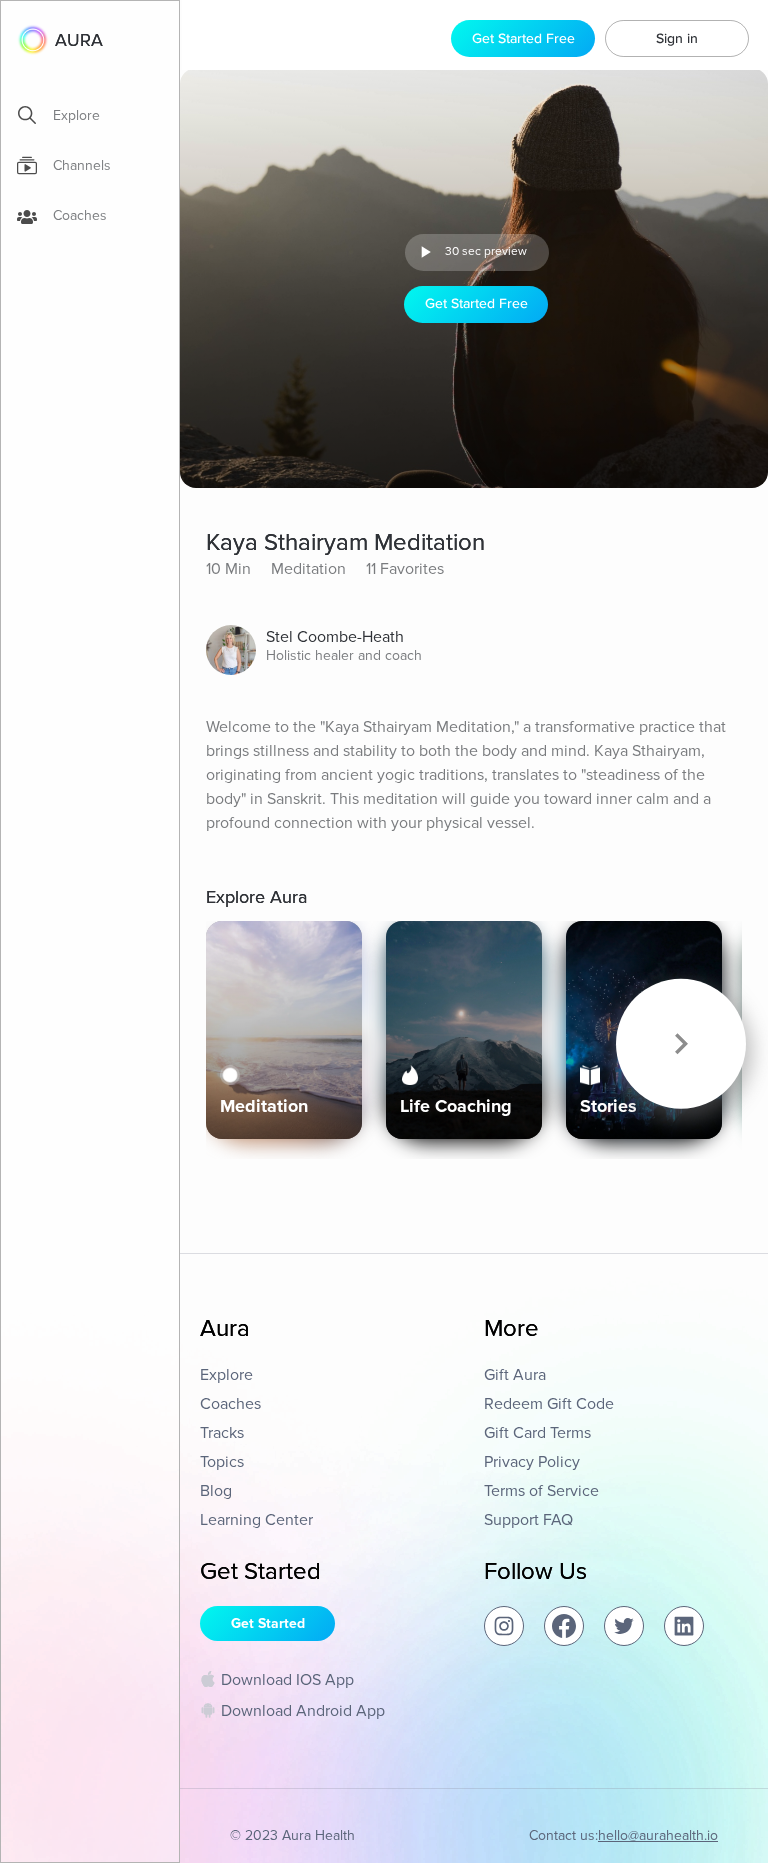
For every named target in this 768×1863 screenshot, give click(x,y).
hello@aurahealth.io (658, 1835)
